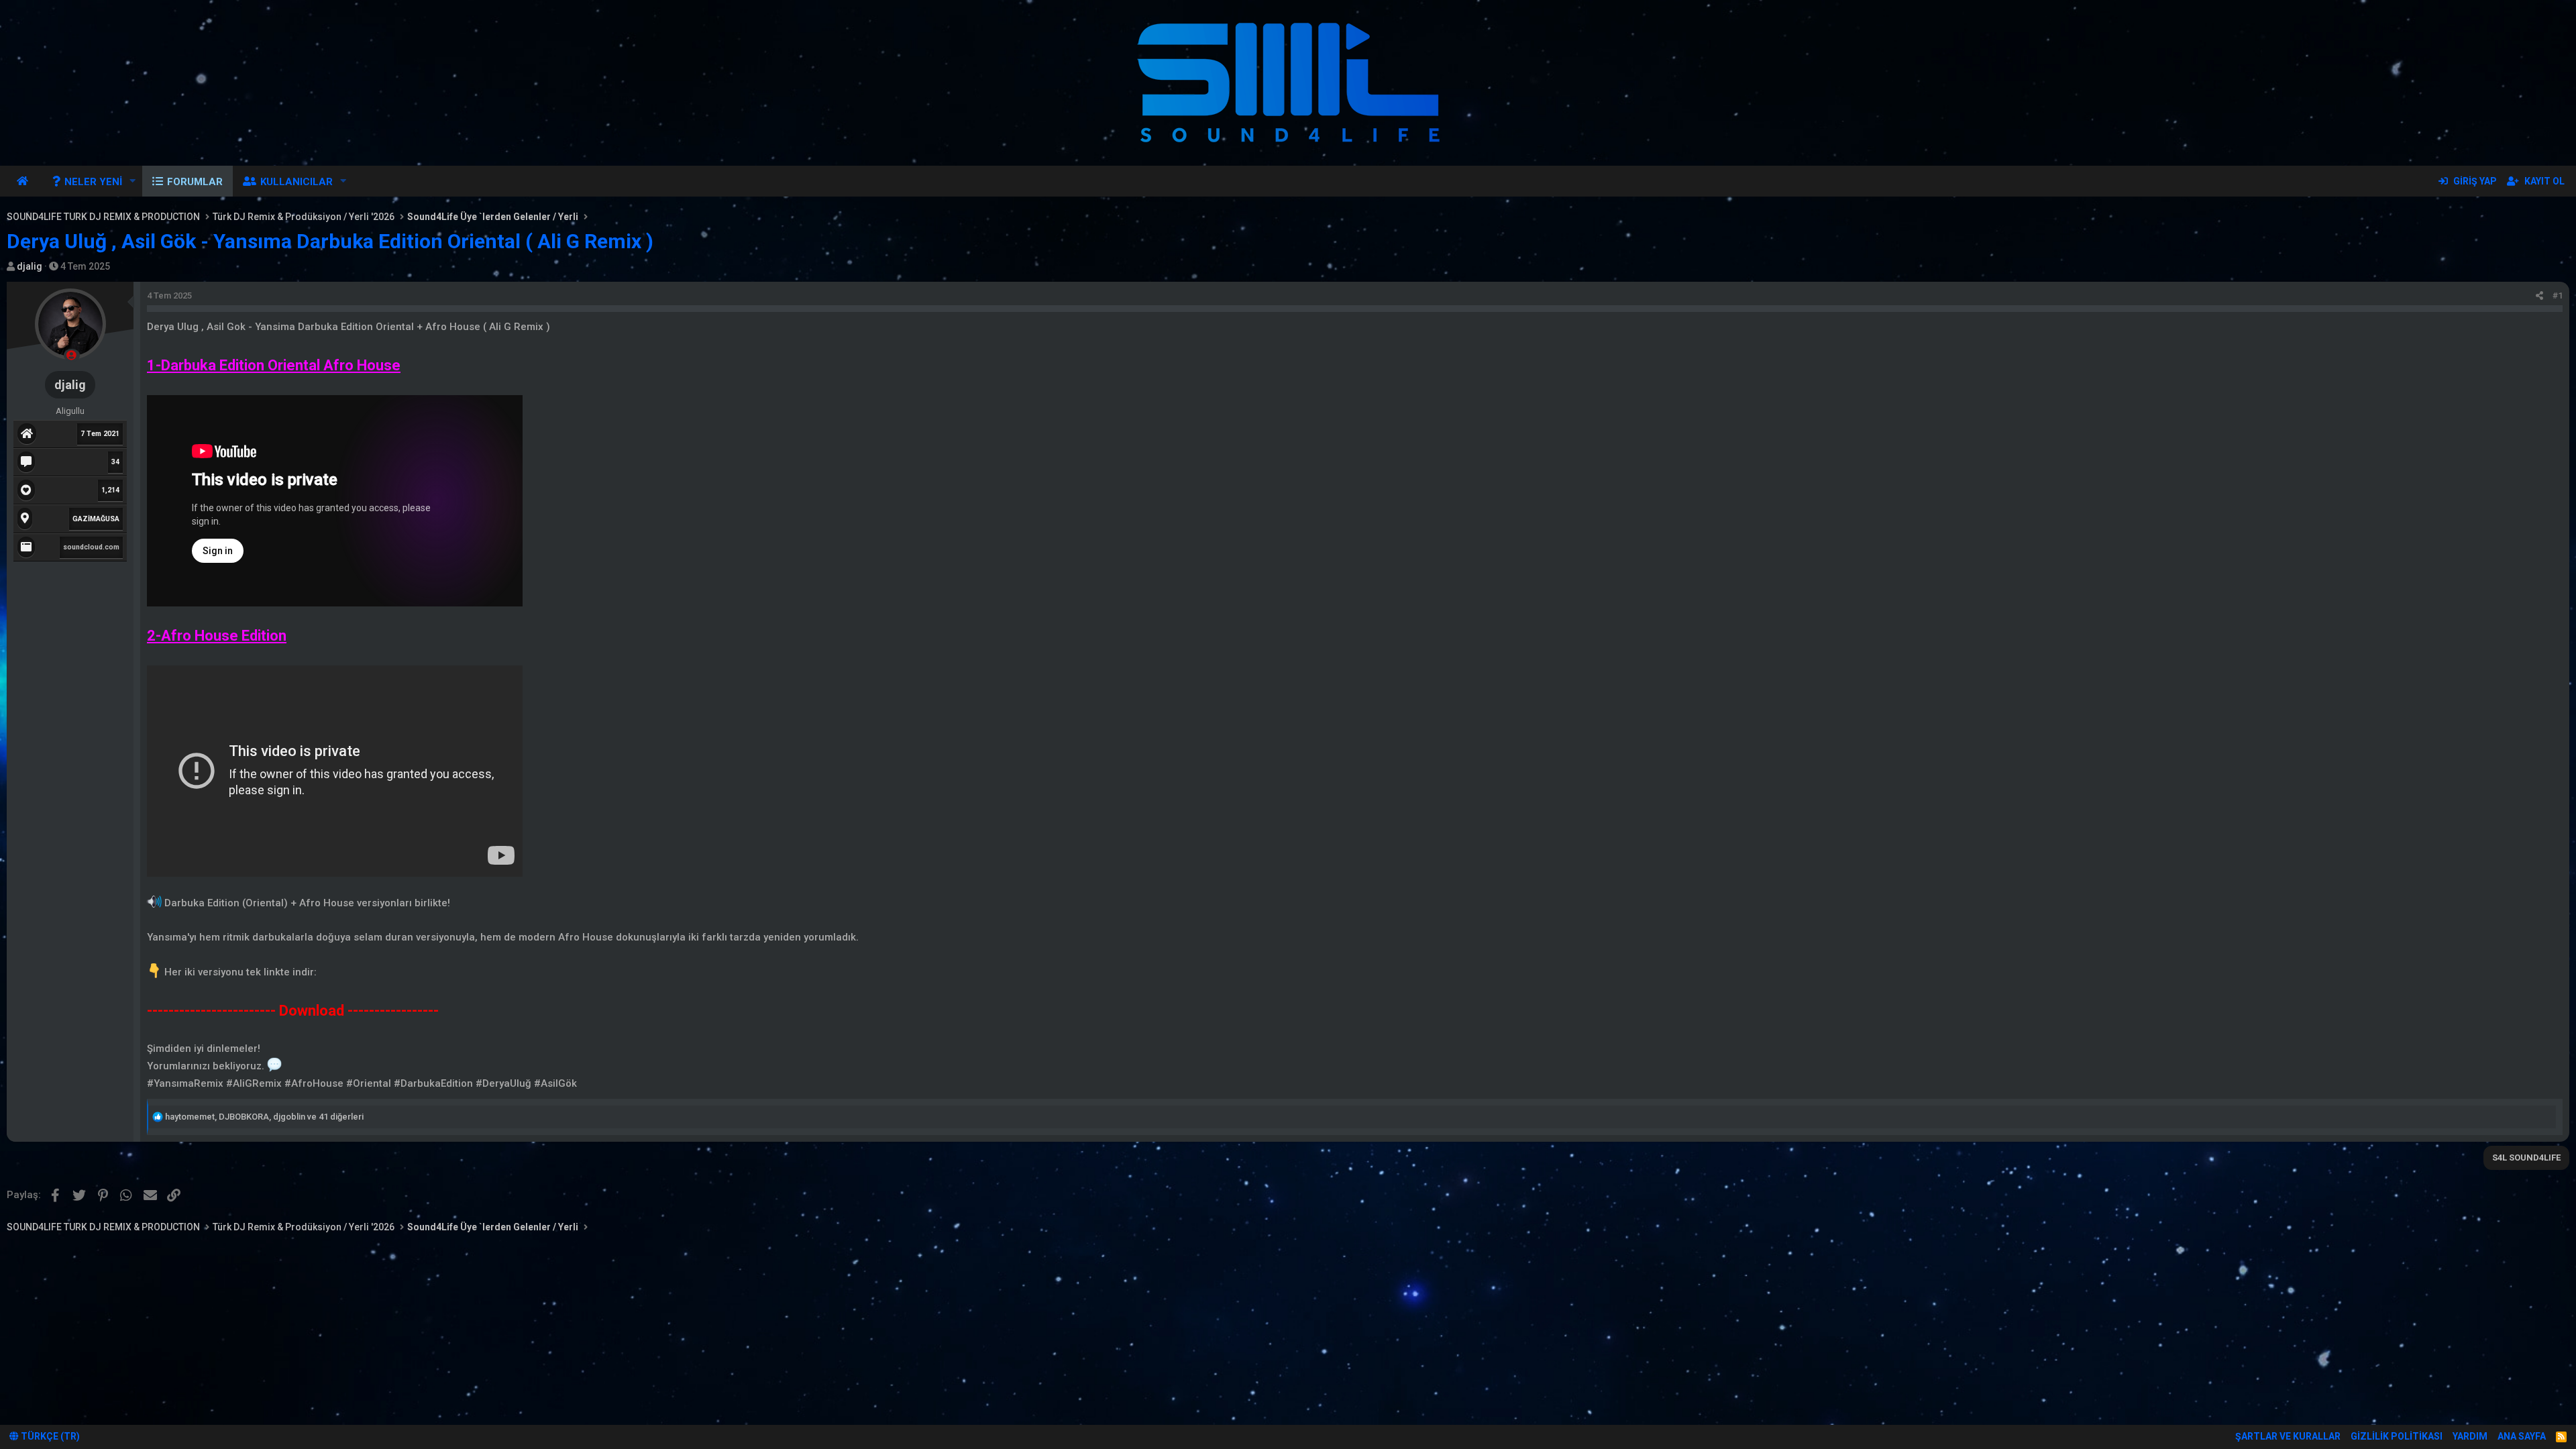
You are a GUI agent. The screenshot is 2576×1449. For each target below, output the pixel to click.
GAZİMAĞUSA (96, 519)
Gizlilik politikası (2397, 1436)
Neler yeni (93, 182)
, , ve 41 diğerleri (264, 1117)
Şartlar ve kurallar (2288, 1436)
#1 (2558, 296)
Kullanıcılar (297, 182)
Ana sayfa (24, 181)
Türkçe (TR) (49, 1436)
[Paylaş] (2539, 296)
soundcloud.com (91, 547)
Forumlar (195, 182)
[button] (133, 181)
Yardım (2470, 1436)
